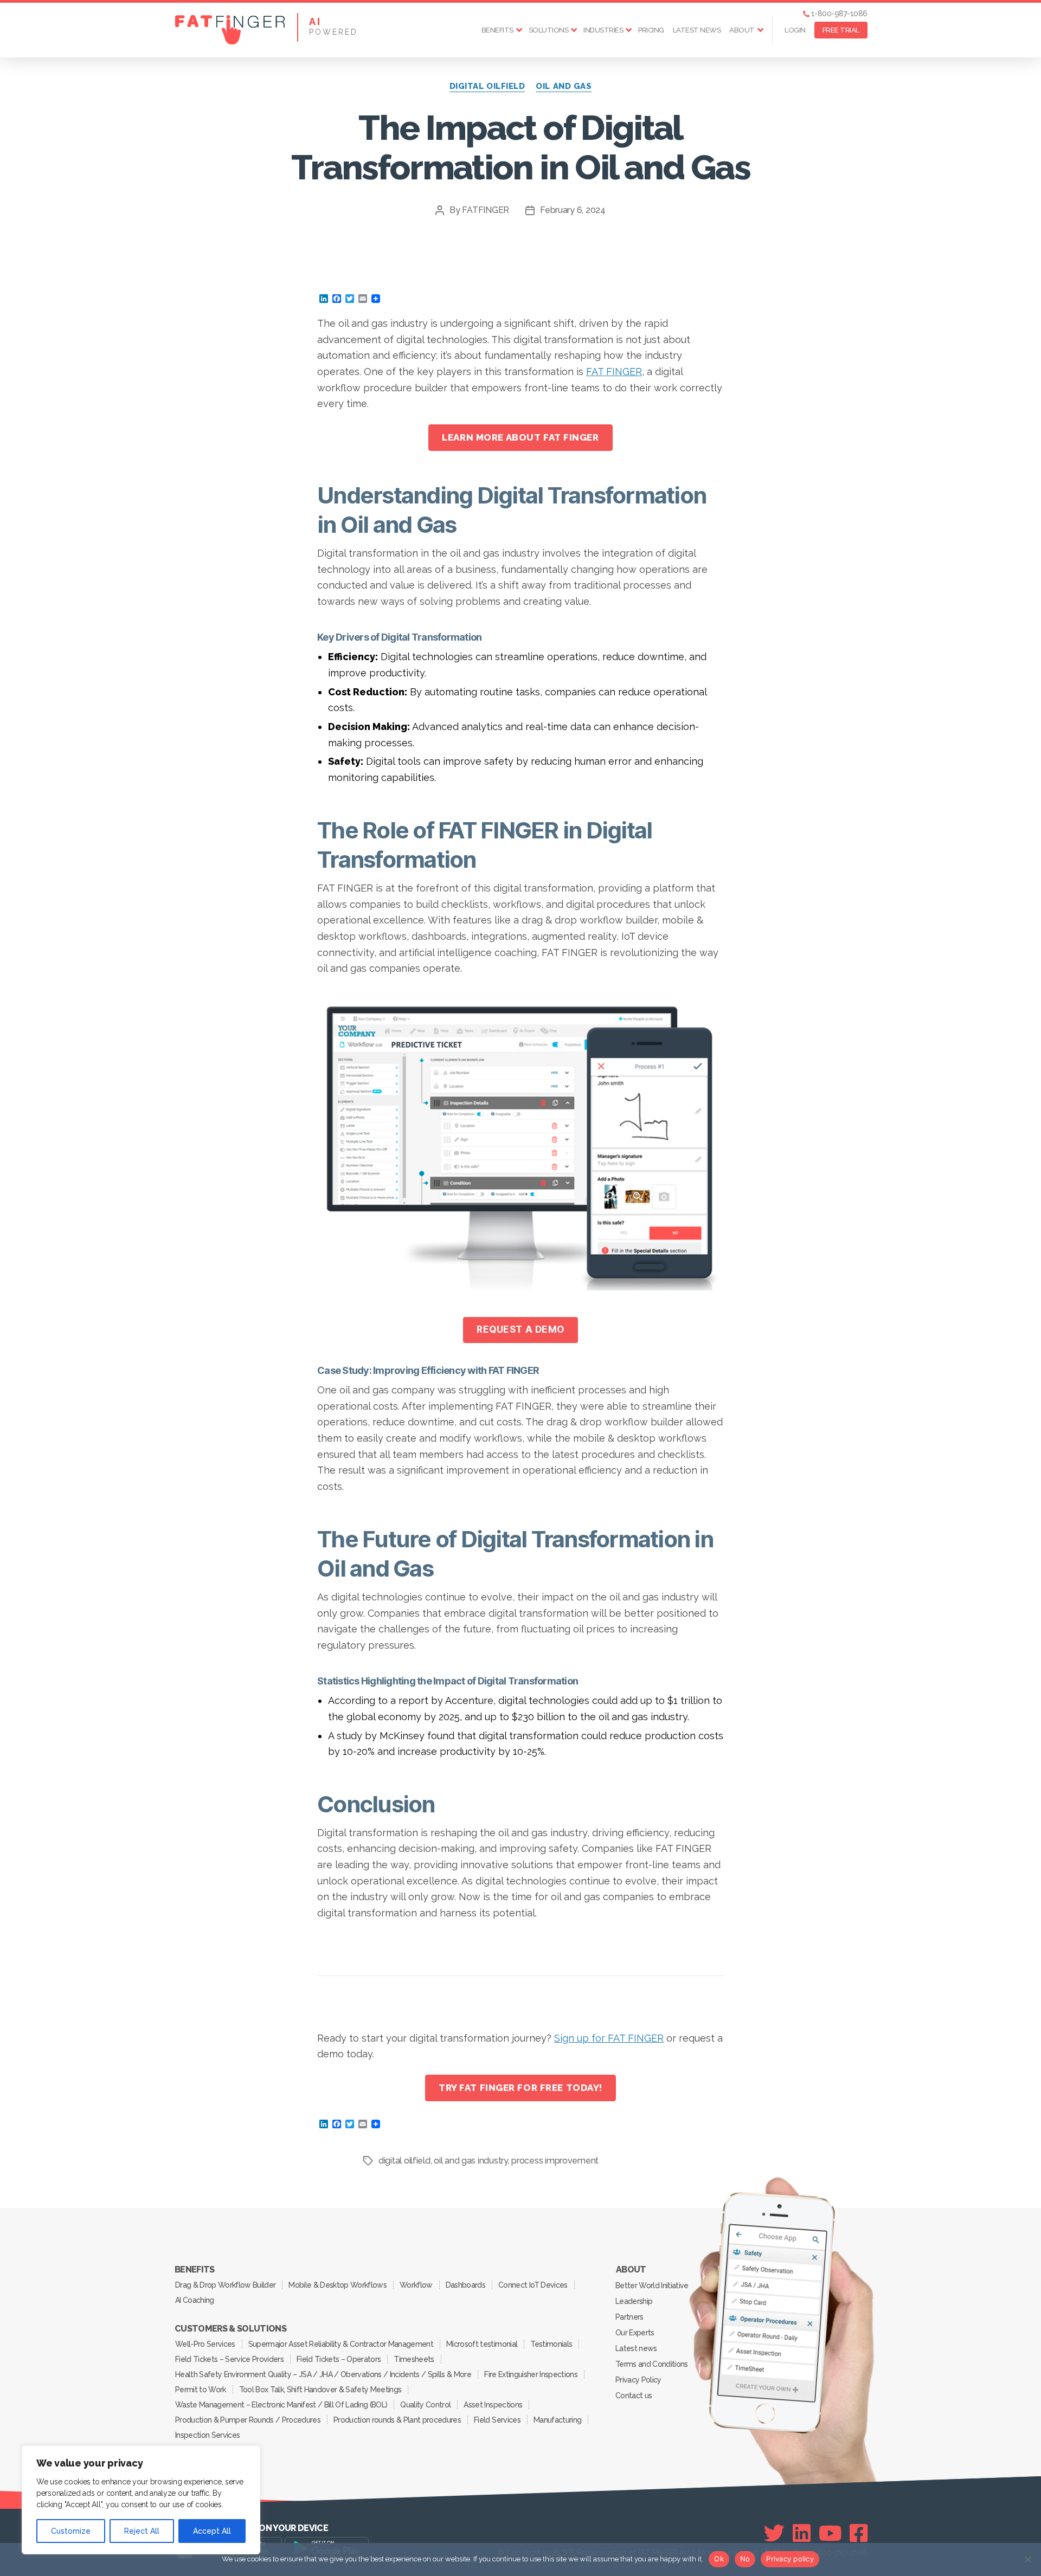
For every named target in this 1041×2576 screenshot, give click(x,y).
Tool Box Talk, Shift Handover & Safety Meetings (320, 2390)
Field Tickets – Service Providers (229, 2359)
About (742, 30)
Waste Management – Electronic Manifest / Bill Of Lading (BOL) (281, 2405)
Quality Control (425, 2405)
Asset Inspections (493, 2405)
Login (795, 30)
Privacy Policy (638, 2380)
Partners (629, 2317)
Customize (71, 2531)
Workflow (416, 2285)
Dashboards (465, 2285)
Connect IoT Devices (533, 2285)
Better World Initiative (652, 2286)
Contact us (634, 2396)
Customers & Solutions (230, 2329)
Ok (719, 2559)
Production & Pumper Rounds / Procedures (248, 2420)
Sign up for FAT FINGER (609, 2038)
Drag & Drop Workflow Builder (225, 2285)
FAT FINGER (614, 372)
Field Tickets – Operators (339, 2359)
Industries (603, 30)
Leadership (634, 2301)
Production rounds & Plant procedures (397, 2420)
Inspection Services (207, 2435)
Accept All (212, 2531)
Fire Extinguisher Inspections (531, 2374)
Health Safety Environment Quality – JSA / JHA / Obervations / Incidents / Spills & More (323, 2374)
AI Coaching (195, 2300)
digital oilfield (487, 86)
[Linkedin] (802, 2533)
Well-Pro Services (205, 2344)
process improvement (555, 2161)
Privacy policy (790, 2559)
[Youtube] (830, 2533)
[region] (141, 2500)
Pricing (651, 30)
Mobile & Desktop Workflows (338, 2285)
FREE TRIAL (841, 30)
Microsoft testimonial (482, 2344)
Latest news (697, 30)
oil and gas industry (471, 2161)
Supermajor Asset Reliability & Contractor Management (341, 2344)
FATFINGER (486, 210)
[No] (1027, 2559)
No (745, 2559)
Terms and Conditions (652, 2364)
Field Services (497, 2420)
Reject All (142, 2531)
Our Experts (635, 2333)
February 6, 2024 (573, 210)
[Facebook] (859, 2533)
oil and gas (564, 86)
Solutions (549, 30)
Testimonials (551, 2344)
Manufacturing (557, 2420)
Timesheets (414, 2359)
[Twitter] (774, 2533)
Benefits (497, 30)
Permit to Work (201, 2390)
